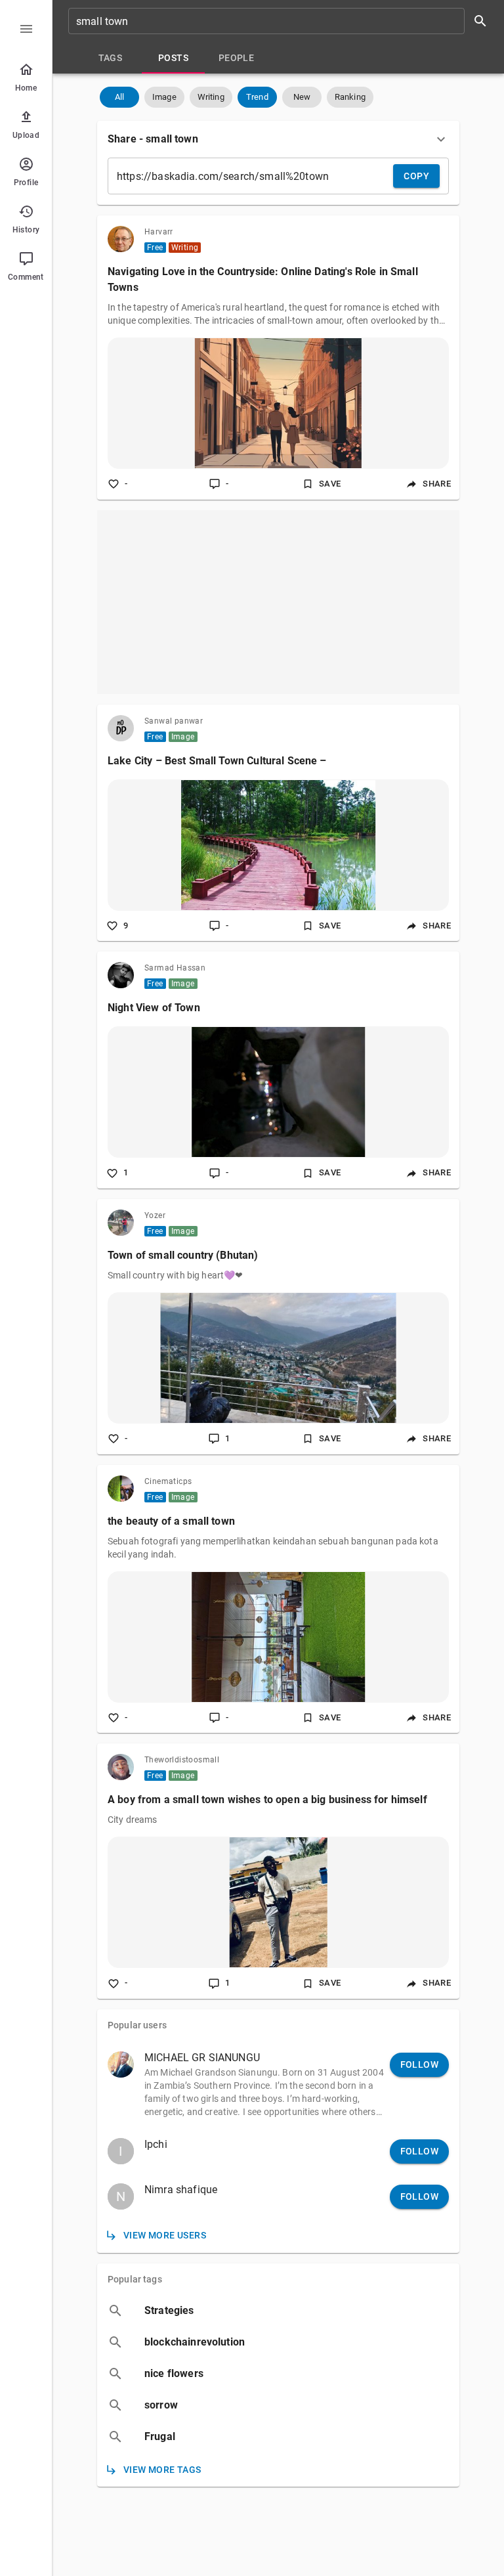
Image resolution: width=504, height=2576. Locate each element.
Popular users (137, 2025)
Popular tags (135, 2279)
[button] (119, 97)
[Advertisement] (278, 602)
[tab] (110, 58)
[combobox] (282, 21)
